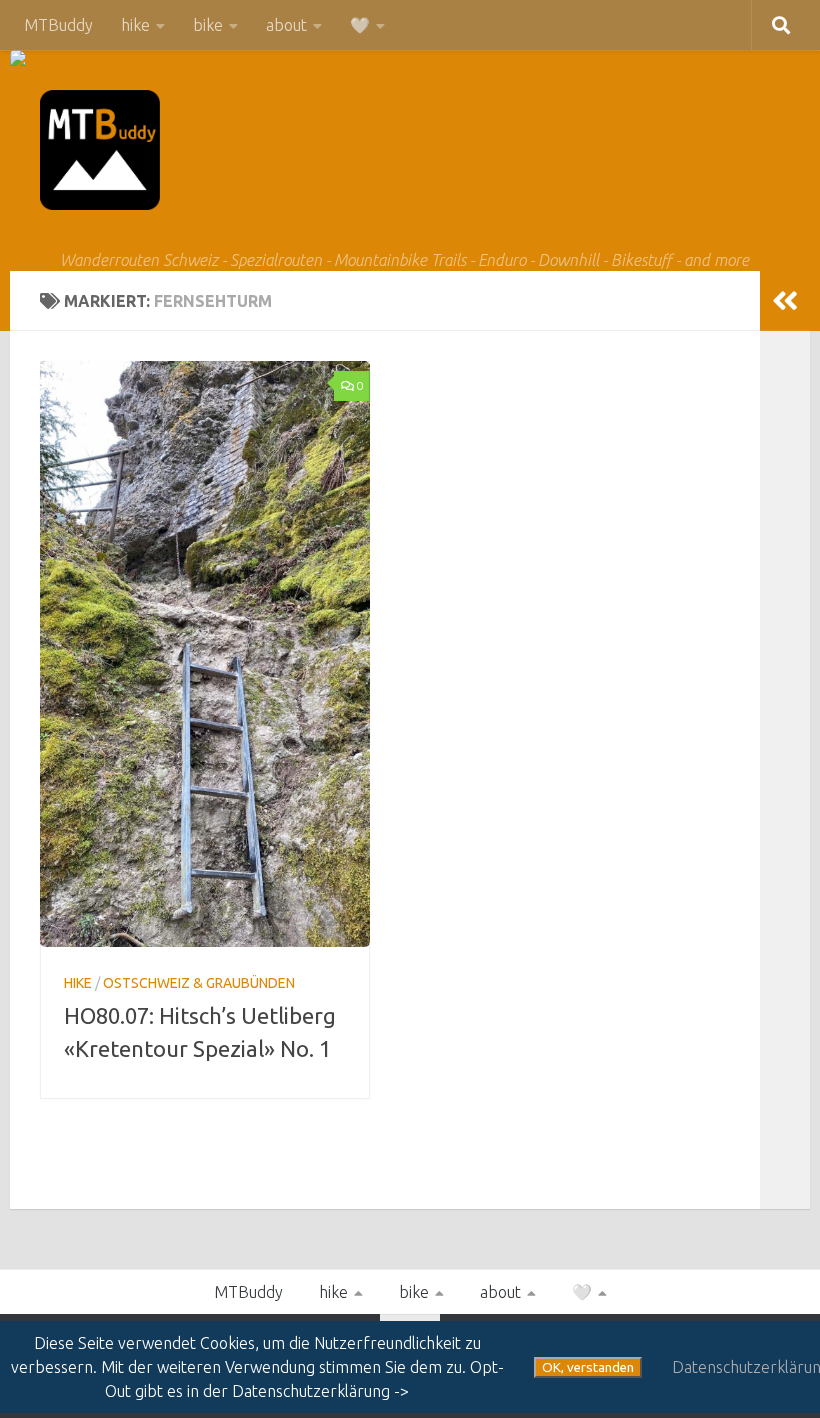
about (286, 25)
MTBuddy (58, 25)
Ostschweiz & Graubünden (199, 983)
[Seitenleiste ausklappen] (785, 301)
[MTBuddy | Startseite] (100, 150)
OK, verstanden (588, 1367)
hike (135, 25)
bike (208, 25)
